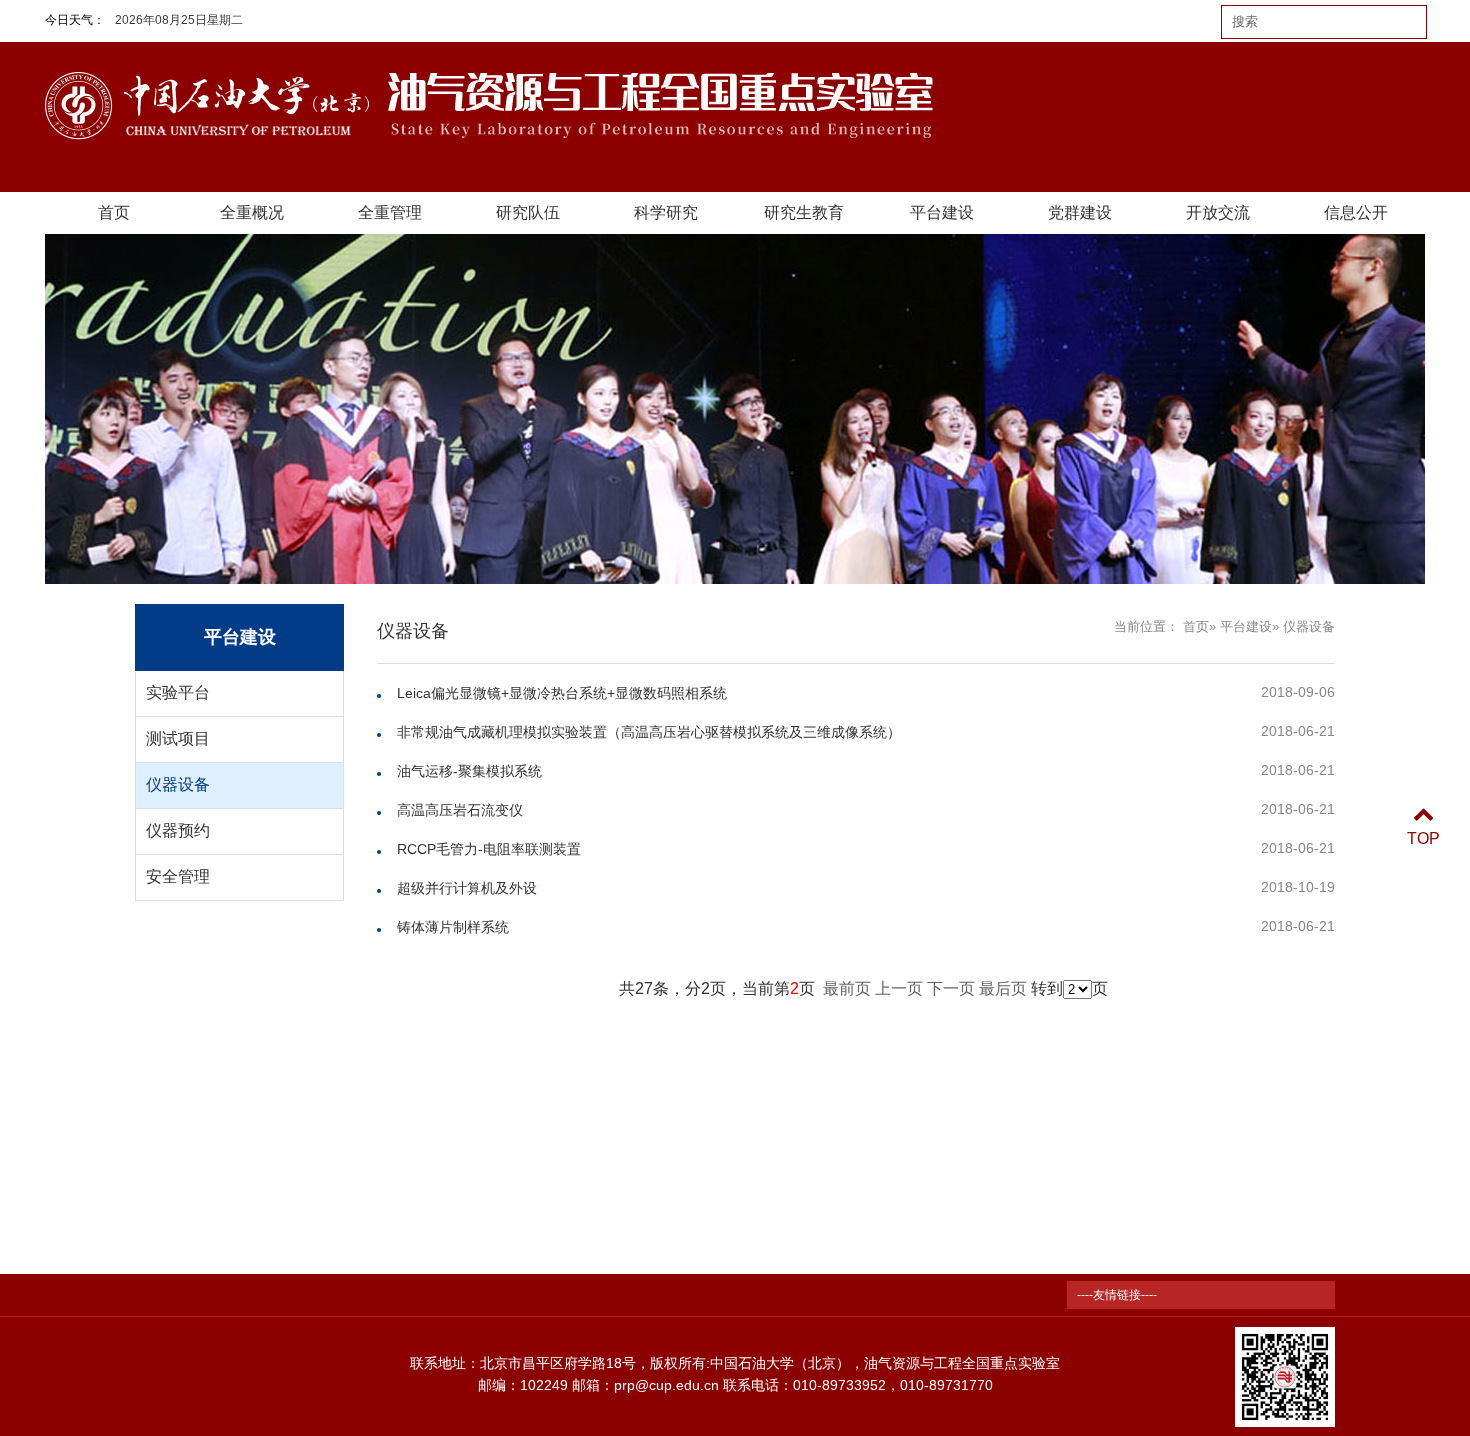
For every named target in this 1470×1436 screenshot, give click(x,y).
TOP (1423, 838)
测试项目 (178, 738)
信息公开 (1356, 212)
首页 (114, 212)
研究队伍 (528, 212)
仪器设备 (178, 784)
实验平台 (178, 692)
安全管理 (178, 876)
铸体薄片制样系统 (453, 927)
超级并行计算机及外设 (467, 888)
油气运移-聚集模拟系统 (469, 771)
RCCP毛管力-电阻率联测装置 (489, 849)
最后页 (1003, 988)
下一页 (951, 988)
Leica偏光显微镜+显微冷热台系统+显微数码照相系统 (562, 693)
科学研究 (666, 212)
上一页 (899, 988)
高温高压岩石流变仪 (460, 810)
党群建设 (1080, 212)
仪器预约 (178, 830)
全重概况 (252, 212)
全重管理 (390, 212)
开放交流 (1218, 212)
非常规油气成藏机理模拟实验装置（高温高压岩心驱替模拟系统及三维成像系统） (649, 732)
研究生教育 (804, 212)
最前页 (847, 988)
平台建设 (942, 212)
